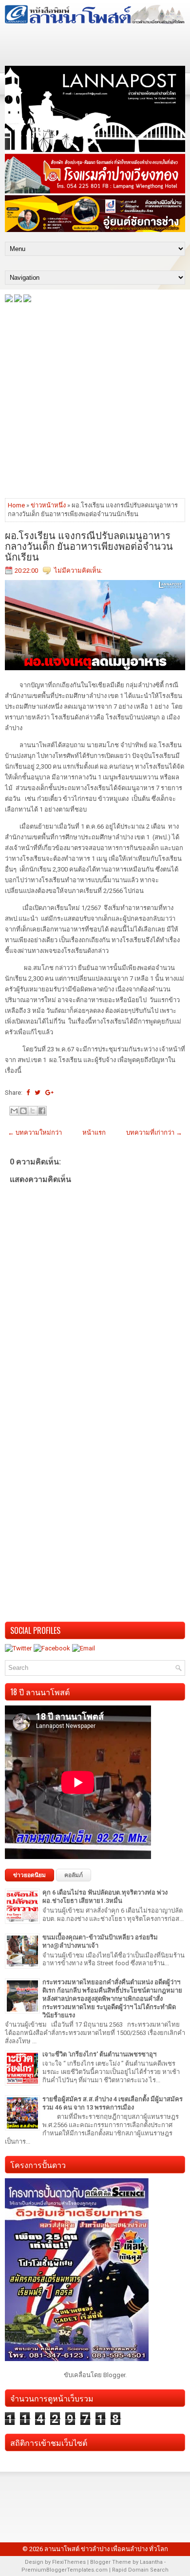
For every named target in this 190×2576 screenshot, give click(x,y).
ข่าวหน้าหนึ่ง (48, 505)
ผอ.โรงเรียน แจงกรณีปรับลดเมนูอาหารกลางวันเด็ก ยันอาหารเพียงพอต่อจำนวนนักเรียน (89, 545)
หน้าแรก (94, 1133)
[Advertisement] (95, 400)
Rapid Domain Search (140, 2570)
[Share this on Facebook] (28, 1093)
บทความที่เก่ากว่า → (154, 1133)
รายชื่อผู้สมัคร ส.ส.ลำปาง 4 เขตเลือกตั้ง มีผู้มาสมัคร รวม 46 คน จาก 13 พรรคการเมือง (113, 2103)
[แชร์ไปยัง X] (33, 1111)
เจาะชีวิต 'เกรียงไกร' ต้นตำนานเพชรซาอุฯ (99, 2054)
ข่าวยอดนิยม (29, 1875)
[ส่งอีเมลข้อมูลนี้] (14, 1111)
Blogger (114, 2375)
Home (16, 505)
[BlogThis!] (23, 1111)
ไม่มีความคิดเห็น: (78, 571)
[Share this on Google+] (49, 1093)
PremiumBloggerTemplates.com (65, 2570)
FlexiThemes (69, 2562)
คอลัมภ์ (74, 1875)
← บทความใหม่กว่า (35, 1133)
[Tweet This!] (38, 1093)
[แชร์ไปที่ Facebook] (42, 1111)
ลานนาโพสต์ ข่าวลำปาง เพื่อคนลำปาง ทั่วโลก (106, 2549)
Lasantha (151, 2562)
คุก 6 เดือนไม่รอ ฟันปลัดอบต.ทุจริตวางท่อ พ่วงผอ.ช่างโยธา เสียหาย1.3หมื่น (105, 1897)
